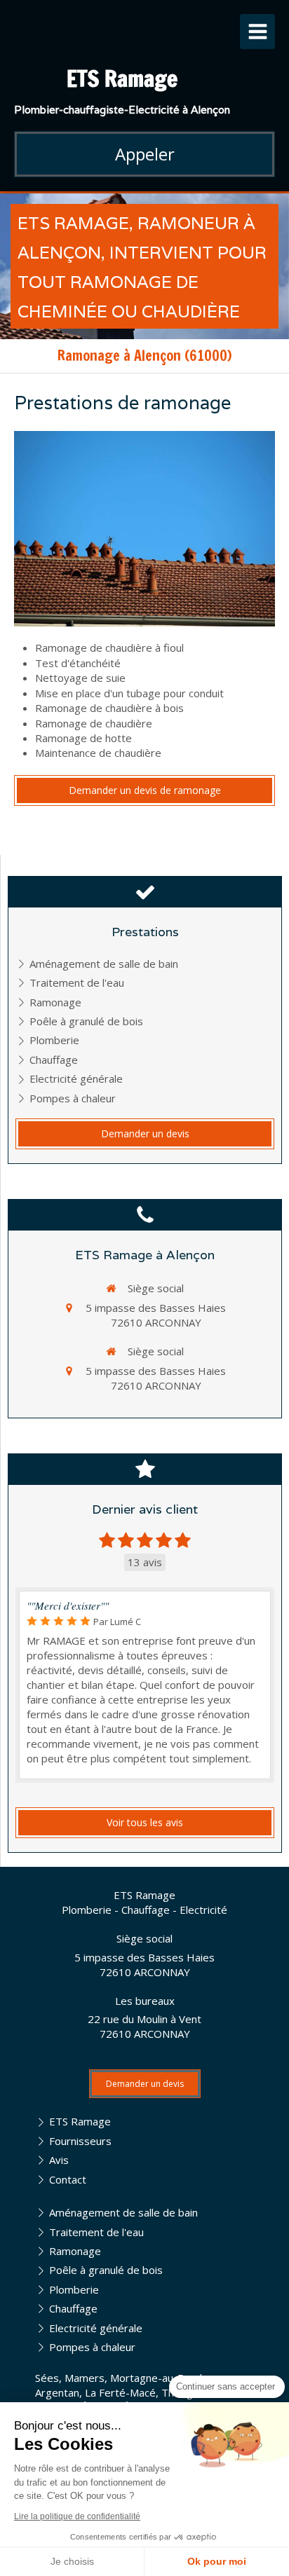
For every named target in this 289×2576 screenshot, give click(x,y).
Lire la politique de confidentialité (77, 2516)
